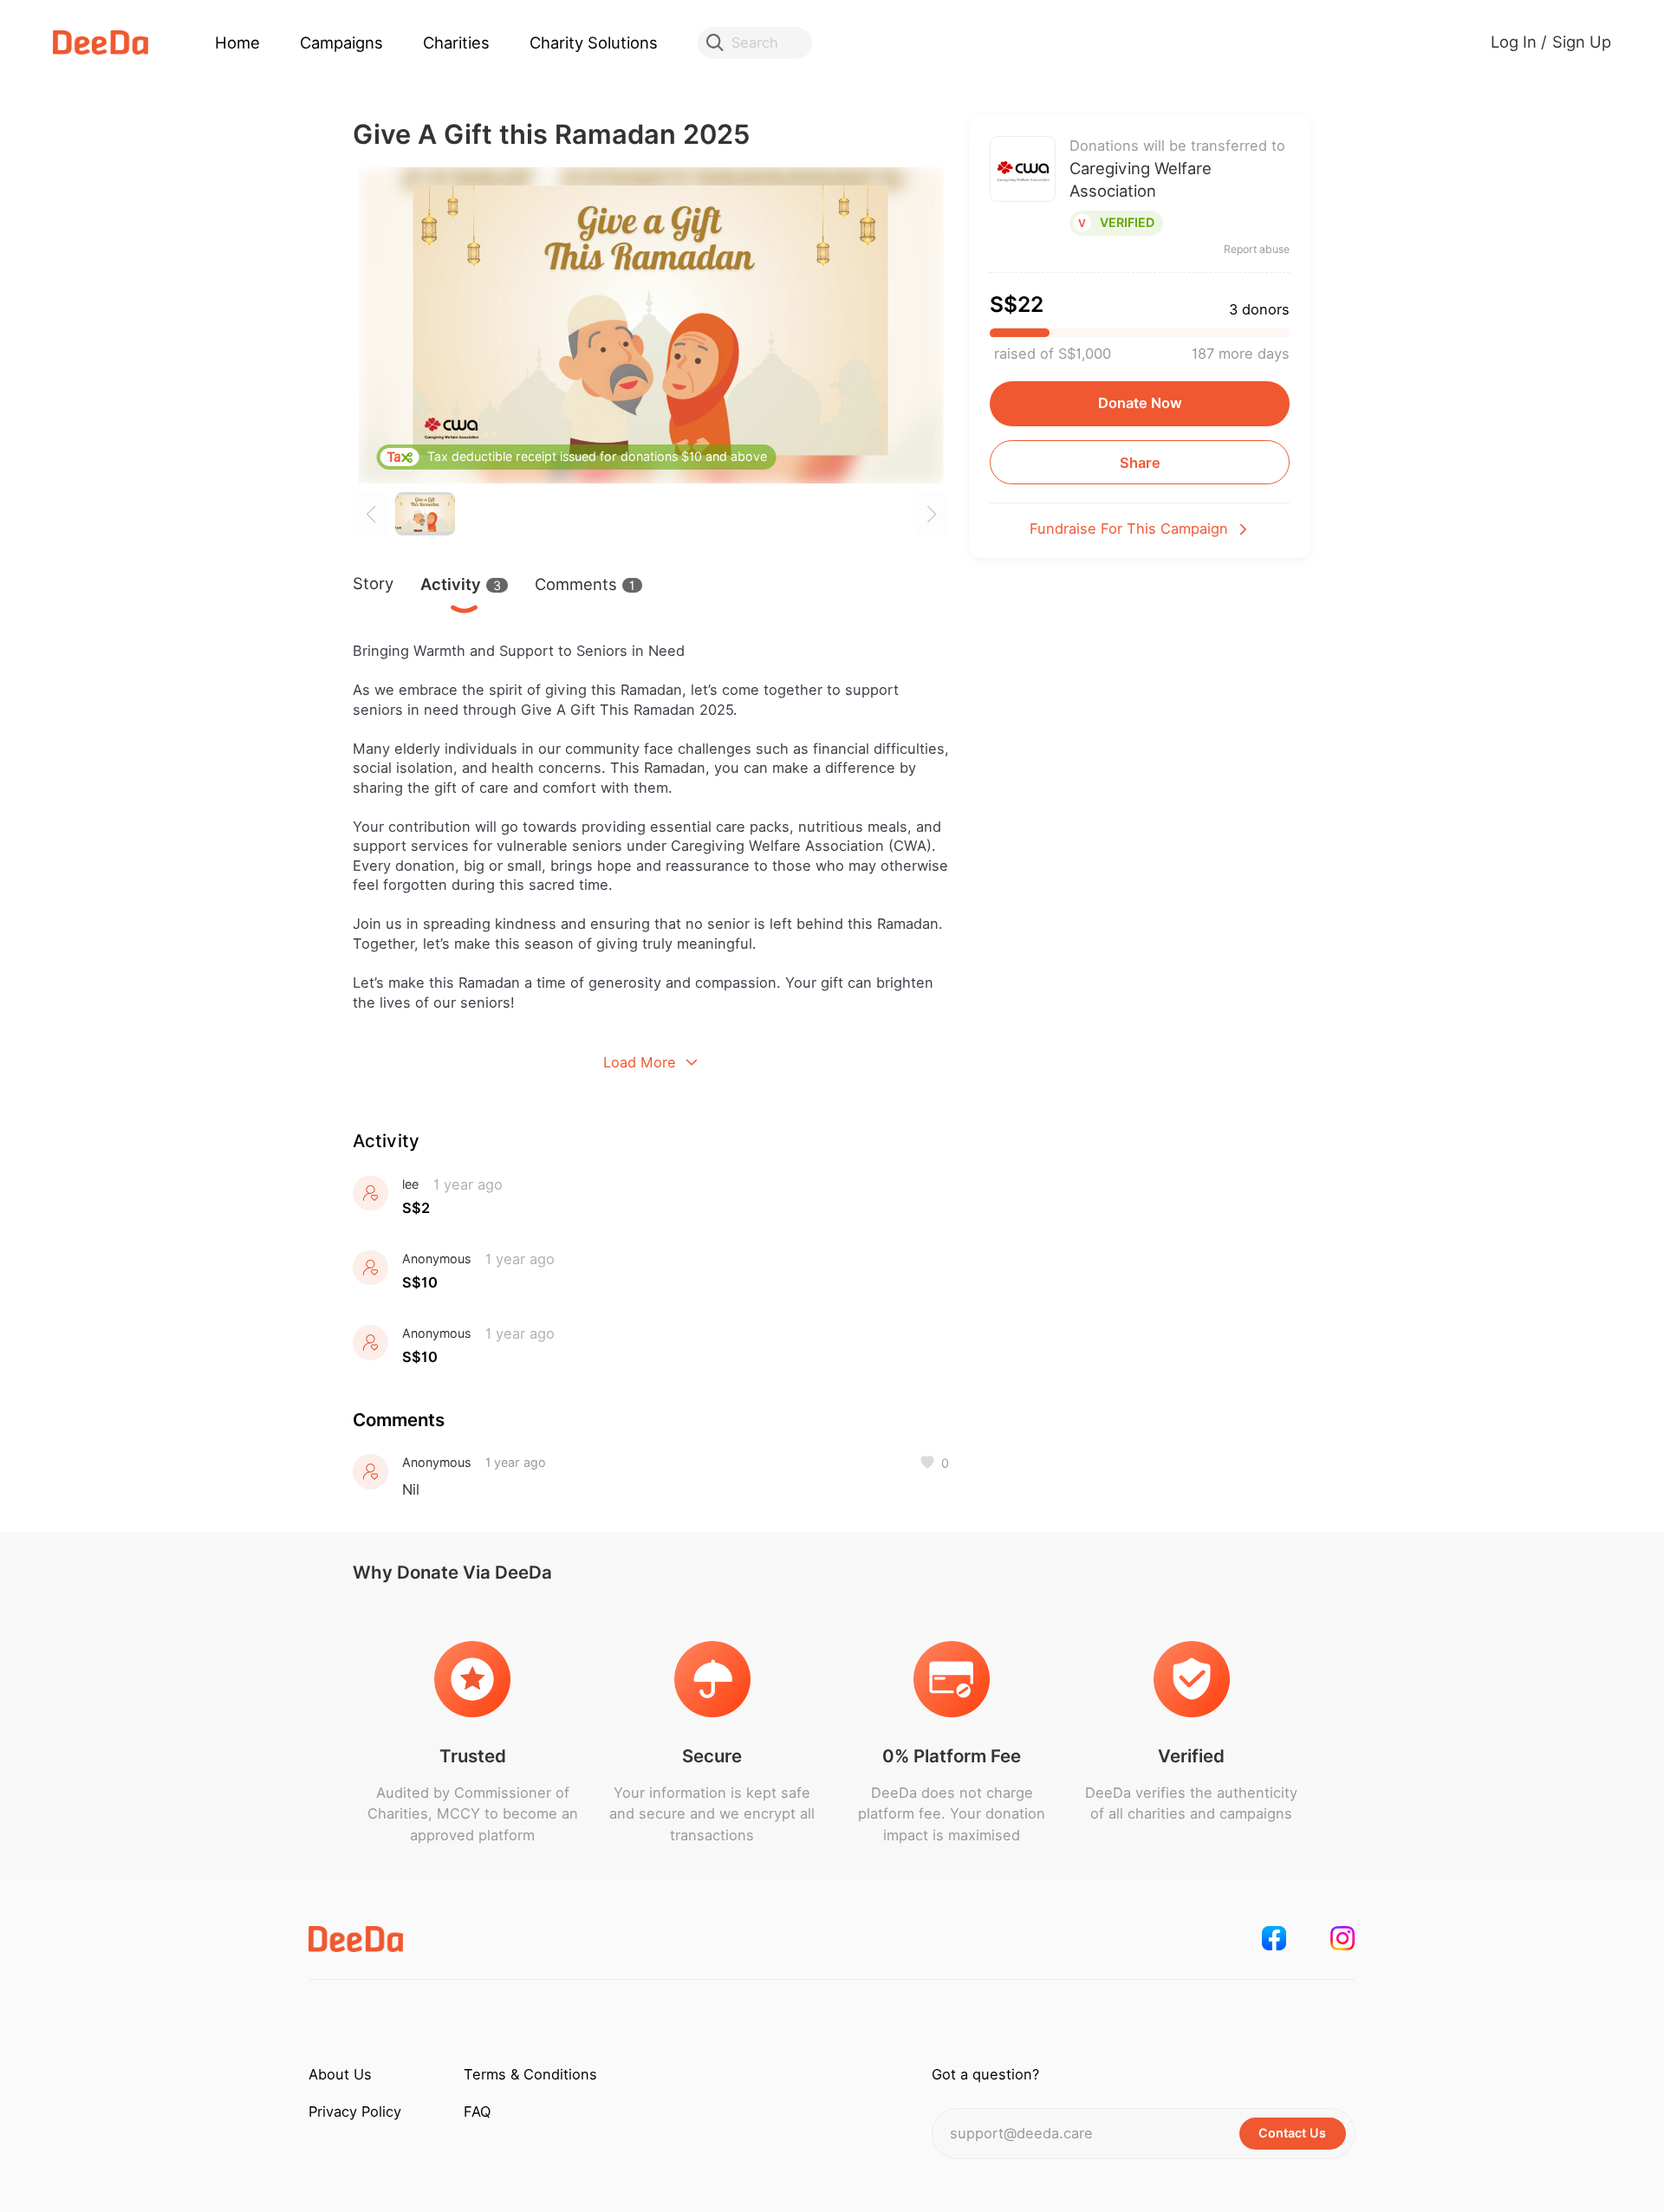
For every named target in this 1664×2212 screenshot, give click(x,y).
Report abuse (1257, 250)
